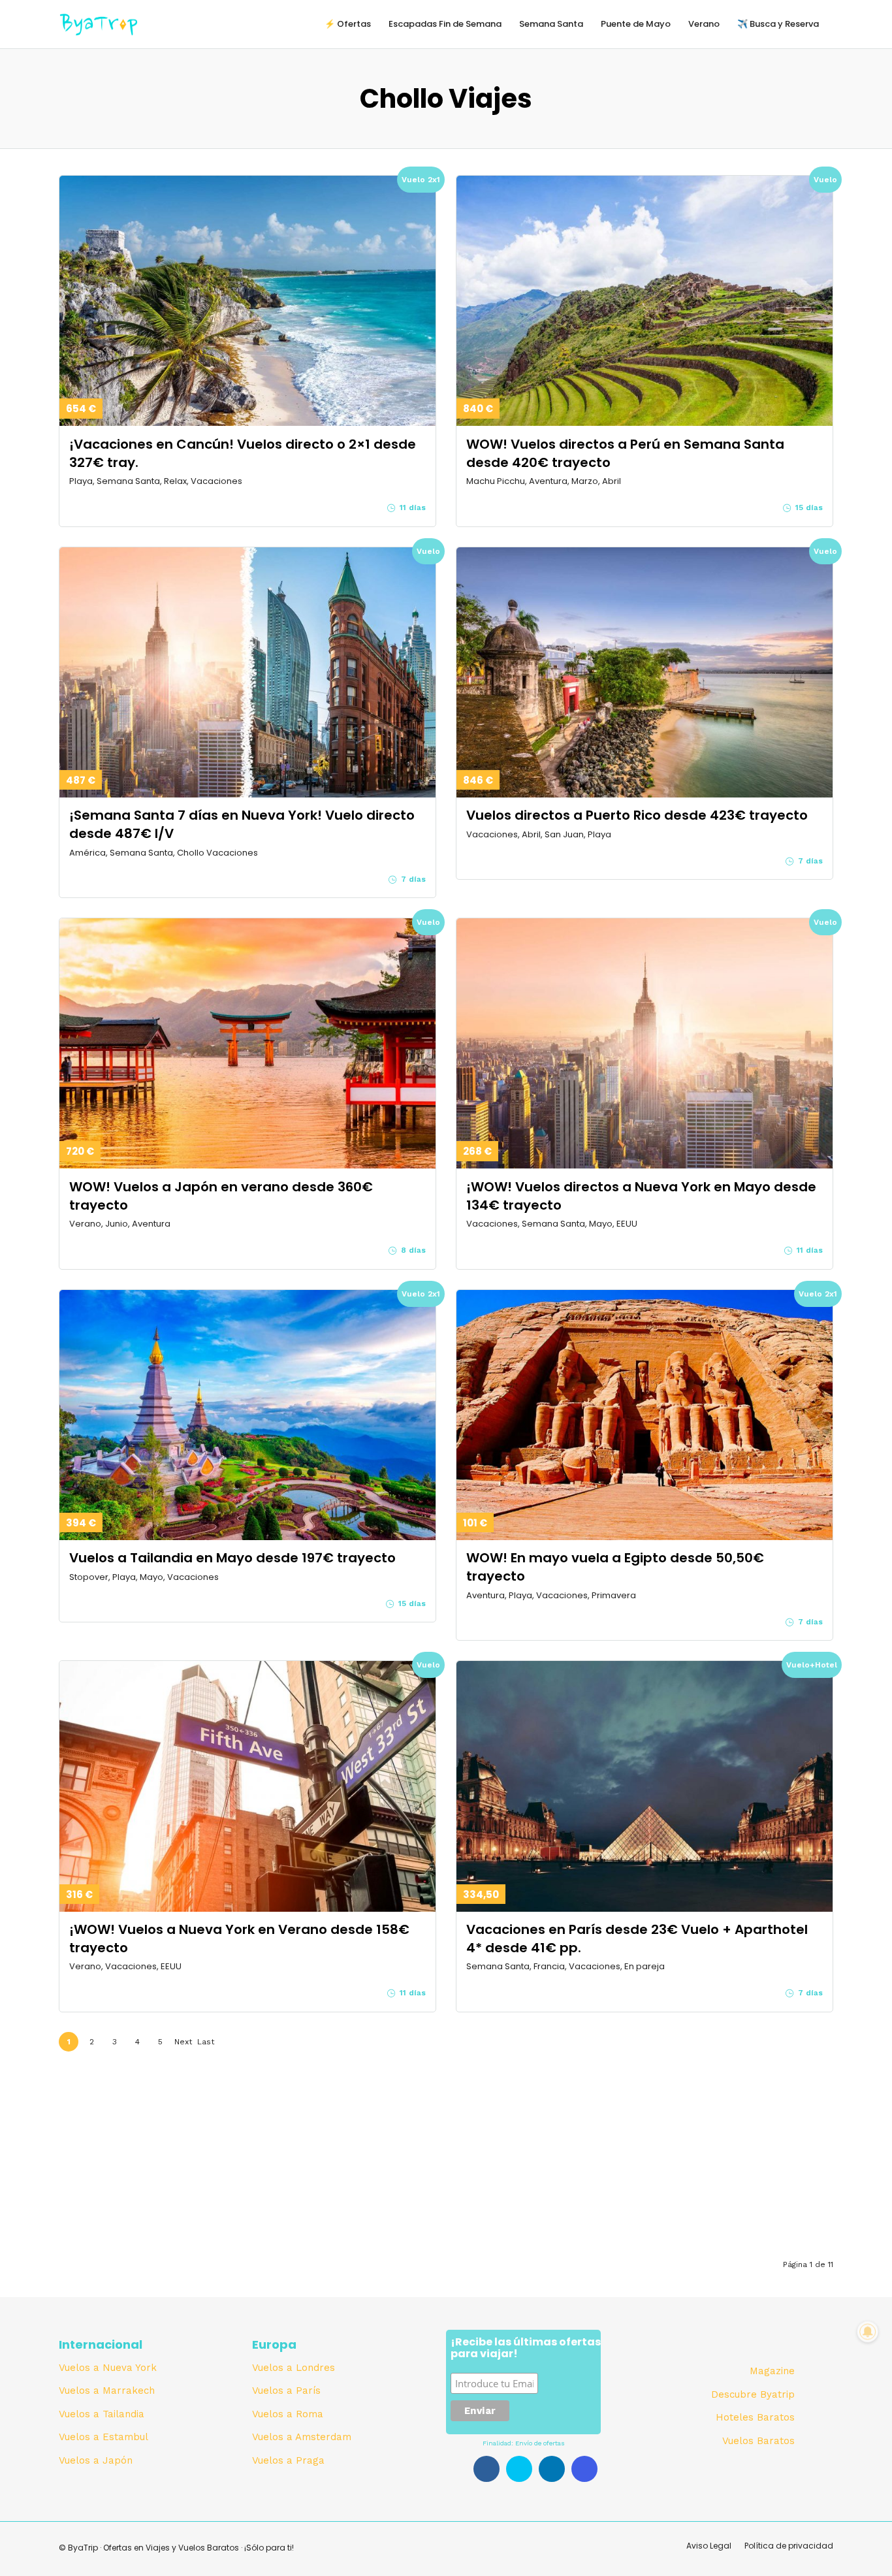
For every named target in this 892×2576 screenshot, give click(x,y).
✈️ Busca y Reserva (778, 24)
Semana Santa (551, 24)
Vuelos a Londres (294, 2368)
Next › (183, 2044)
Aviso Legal (709, 2546)
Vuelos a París (286, 2391)
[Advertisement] (446, 2155)
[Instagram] (584, 2469)
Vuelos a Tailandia (102, 2414)
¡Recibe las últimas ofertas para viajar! (526, 2349)
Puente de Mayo (636, 24)
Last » (206, 2044)
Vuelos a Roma (288, 2414)
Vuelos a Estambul (104, 2437)
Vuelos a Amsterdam (302, 2437)
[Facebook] (486, 2469)
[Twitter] (519, 2469)
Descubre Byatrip (753, 2394)
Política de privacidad (789, 2546)
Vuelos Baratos (758, 2441)
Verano (704, 24)
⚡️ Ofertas (348, 24)
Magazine (772, 2371)
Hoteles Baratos (755, 2417)
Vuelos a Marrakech (107, 2391)
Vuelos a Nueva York (108, 2368)
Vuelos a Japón (96, 2460)
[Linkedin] (552, 2469)
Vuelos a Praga (288, 2460)
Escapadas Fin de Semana (445, 24)
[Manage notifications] (868, 2332)
